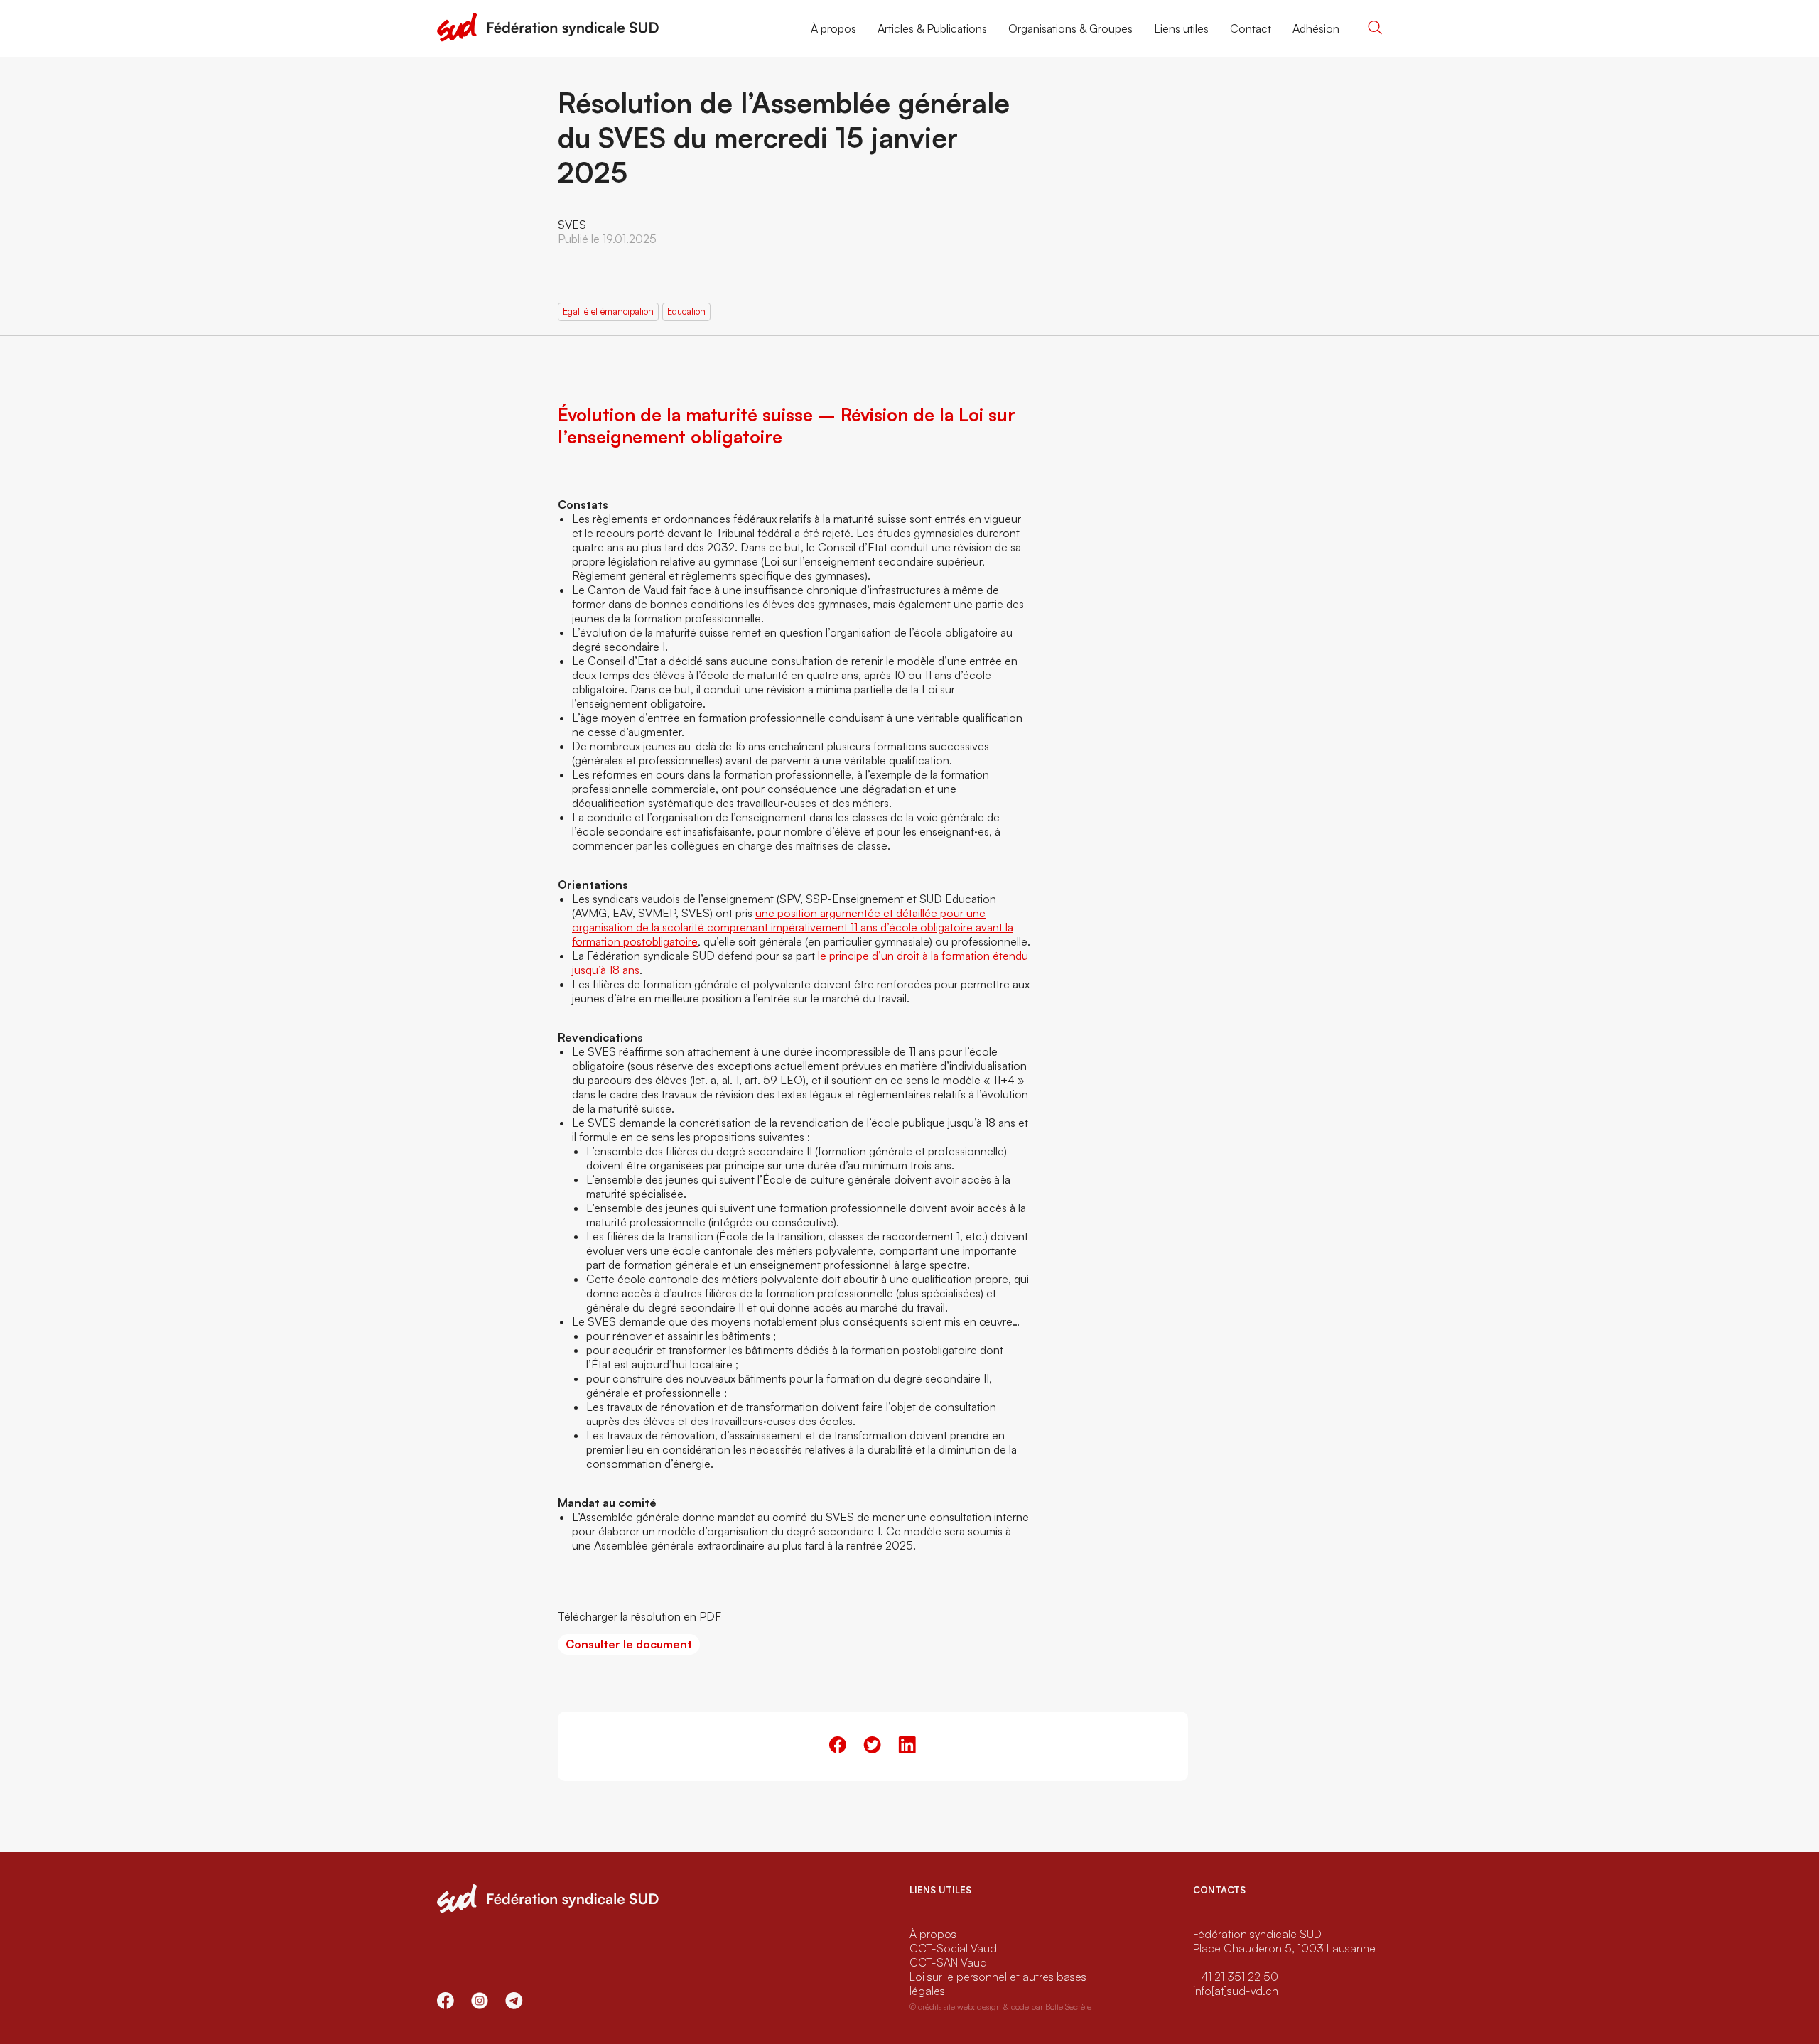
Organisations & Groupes (1070, 28)
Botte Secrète (1068, 2007)
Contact (1251, 28)
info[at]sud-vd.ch (1236, 1991)
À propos (833, 28)
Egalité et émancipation (608, 311)
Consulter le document (629, 1644)
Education (686, 311)
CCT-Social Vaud (953, 1948)
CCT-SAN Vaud (948, 1962)
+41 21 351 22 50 (1236, 1977)
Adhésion (1316, 28)
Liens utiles (1181, 28)
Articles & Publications (932, 28)
